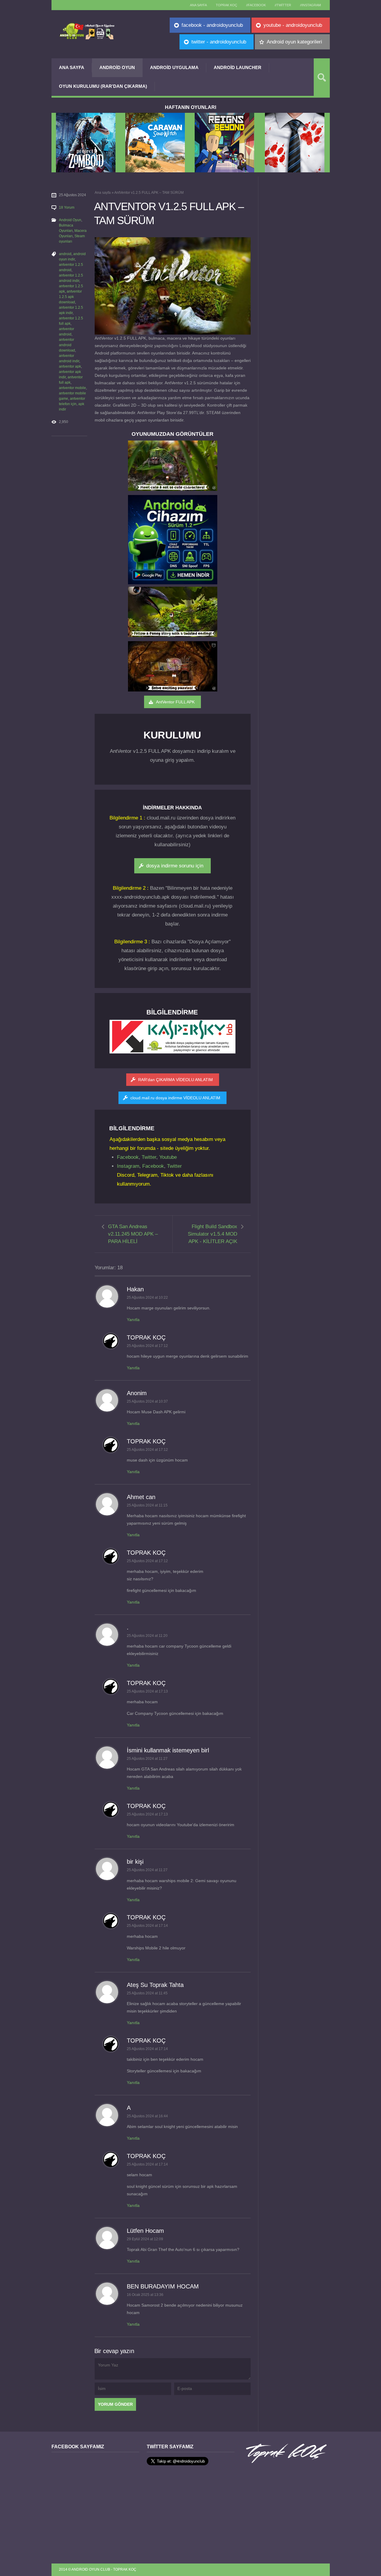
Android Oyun (117, 67)
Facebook (128, 1157)
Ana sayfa (198, 5)
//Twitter (283, 5)
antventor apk (70, 366)
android (65, 254)
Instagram (128, 1166)
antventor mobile (72, 388)
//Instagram (310, 5)
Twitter (149, 1157)
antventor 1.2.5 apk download (70, 297)
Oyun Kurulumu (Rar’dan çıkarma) (103, 86)
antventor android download (67, 345)
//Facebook (256, 5)
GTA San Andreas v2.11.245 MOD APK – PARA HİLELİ (133, 1234)
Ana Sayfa (72, 67)
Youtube (168, 1157)
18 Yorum (67, 207)
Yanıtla (133, 1320)
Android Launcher (238, 67)
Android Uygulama (174, 67)
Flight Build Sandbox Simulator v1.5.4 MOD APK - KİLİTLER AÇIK (213, 1234)
